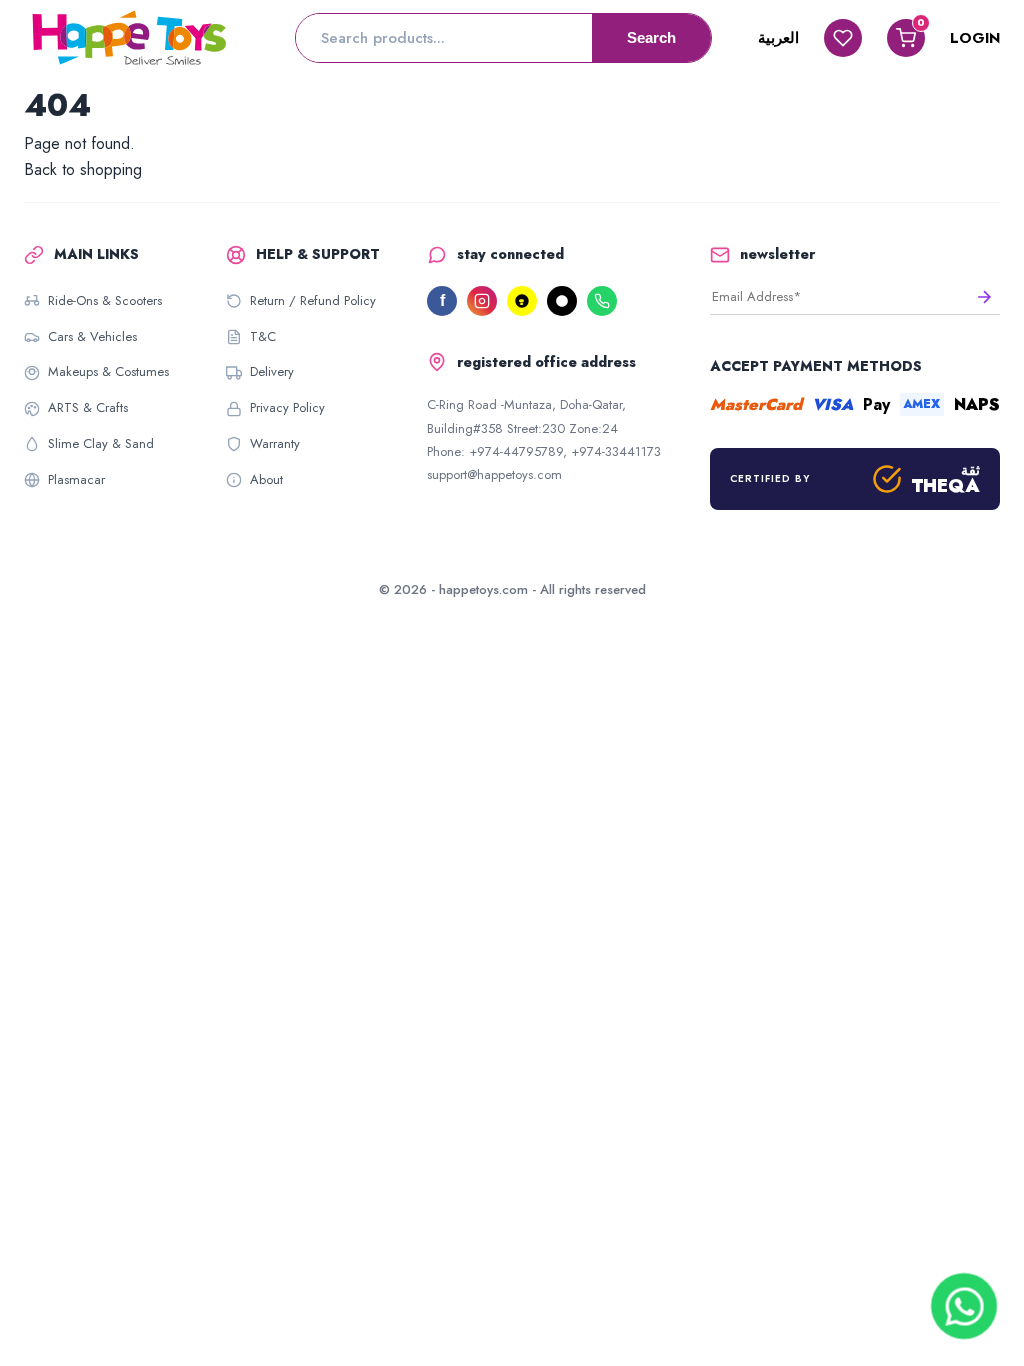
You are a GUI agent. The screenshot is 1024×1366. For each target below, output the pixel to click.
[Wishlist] (843, 38)
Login (975, 38)
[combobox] (444, 38)
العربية (778, 38)
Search (651, 37)
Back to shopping (83, 169)
